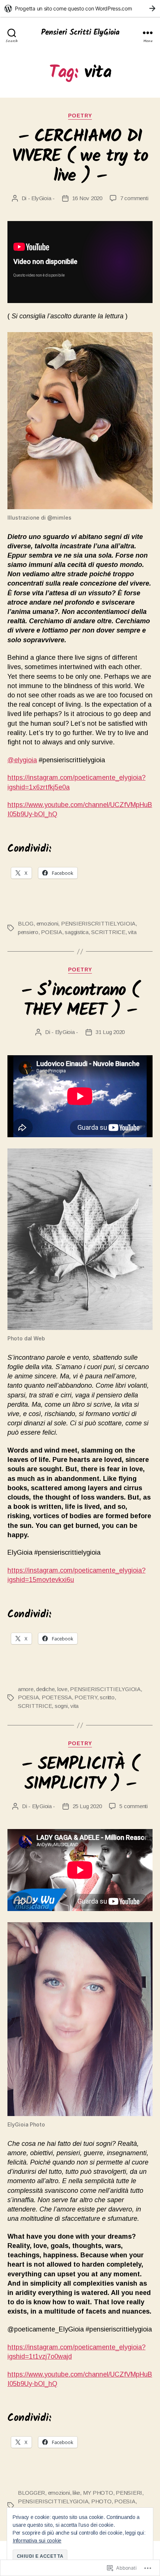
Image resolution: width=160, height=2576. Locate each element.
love (62, 1689)
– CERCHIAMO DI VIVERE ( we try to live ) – (80, 157)
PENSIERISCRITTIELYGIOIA (98, 923)
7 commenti (134, 198)
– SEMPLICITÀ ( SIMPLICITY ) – (80, 1775)
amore (26, 1689)
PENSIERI (129, 2493)
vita (132, 932)
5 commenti (133, 1806)
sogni (61, 1706)
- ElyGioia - (41, 198)
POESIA (51, 932)
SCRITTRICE (108, 932)
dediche (45, 1689)
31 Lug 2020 (110, 1032)
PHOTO (101, 2501)
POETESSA (57, 1697)
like (76, 2493)
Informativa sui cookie (37, 2541)
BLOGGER (31, 2493)
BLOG (26, 923)
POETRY (80, 116)
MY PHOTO (98, 2493)
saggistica (76, 932)
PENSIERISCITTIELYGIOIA (105, 1689)
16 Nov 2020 (87, 198)
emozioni (47, 923)
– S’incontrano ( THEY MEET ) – (80, 1001)
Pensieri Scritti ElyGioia (80, 33)
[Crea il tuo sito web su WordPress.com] (80, 8)
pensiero (28, 932)
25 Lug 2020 (87, 1806)
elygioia (22, 760)
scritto (107, 1697)
